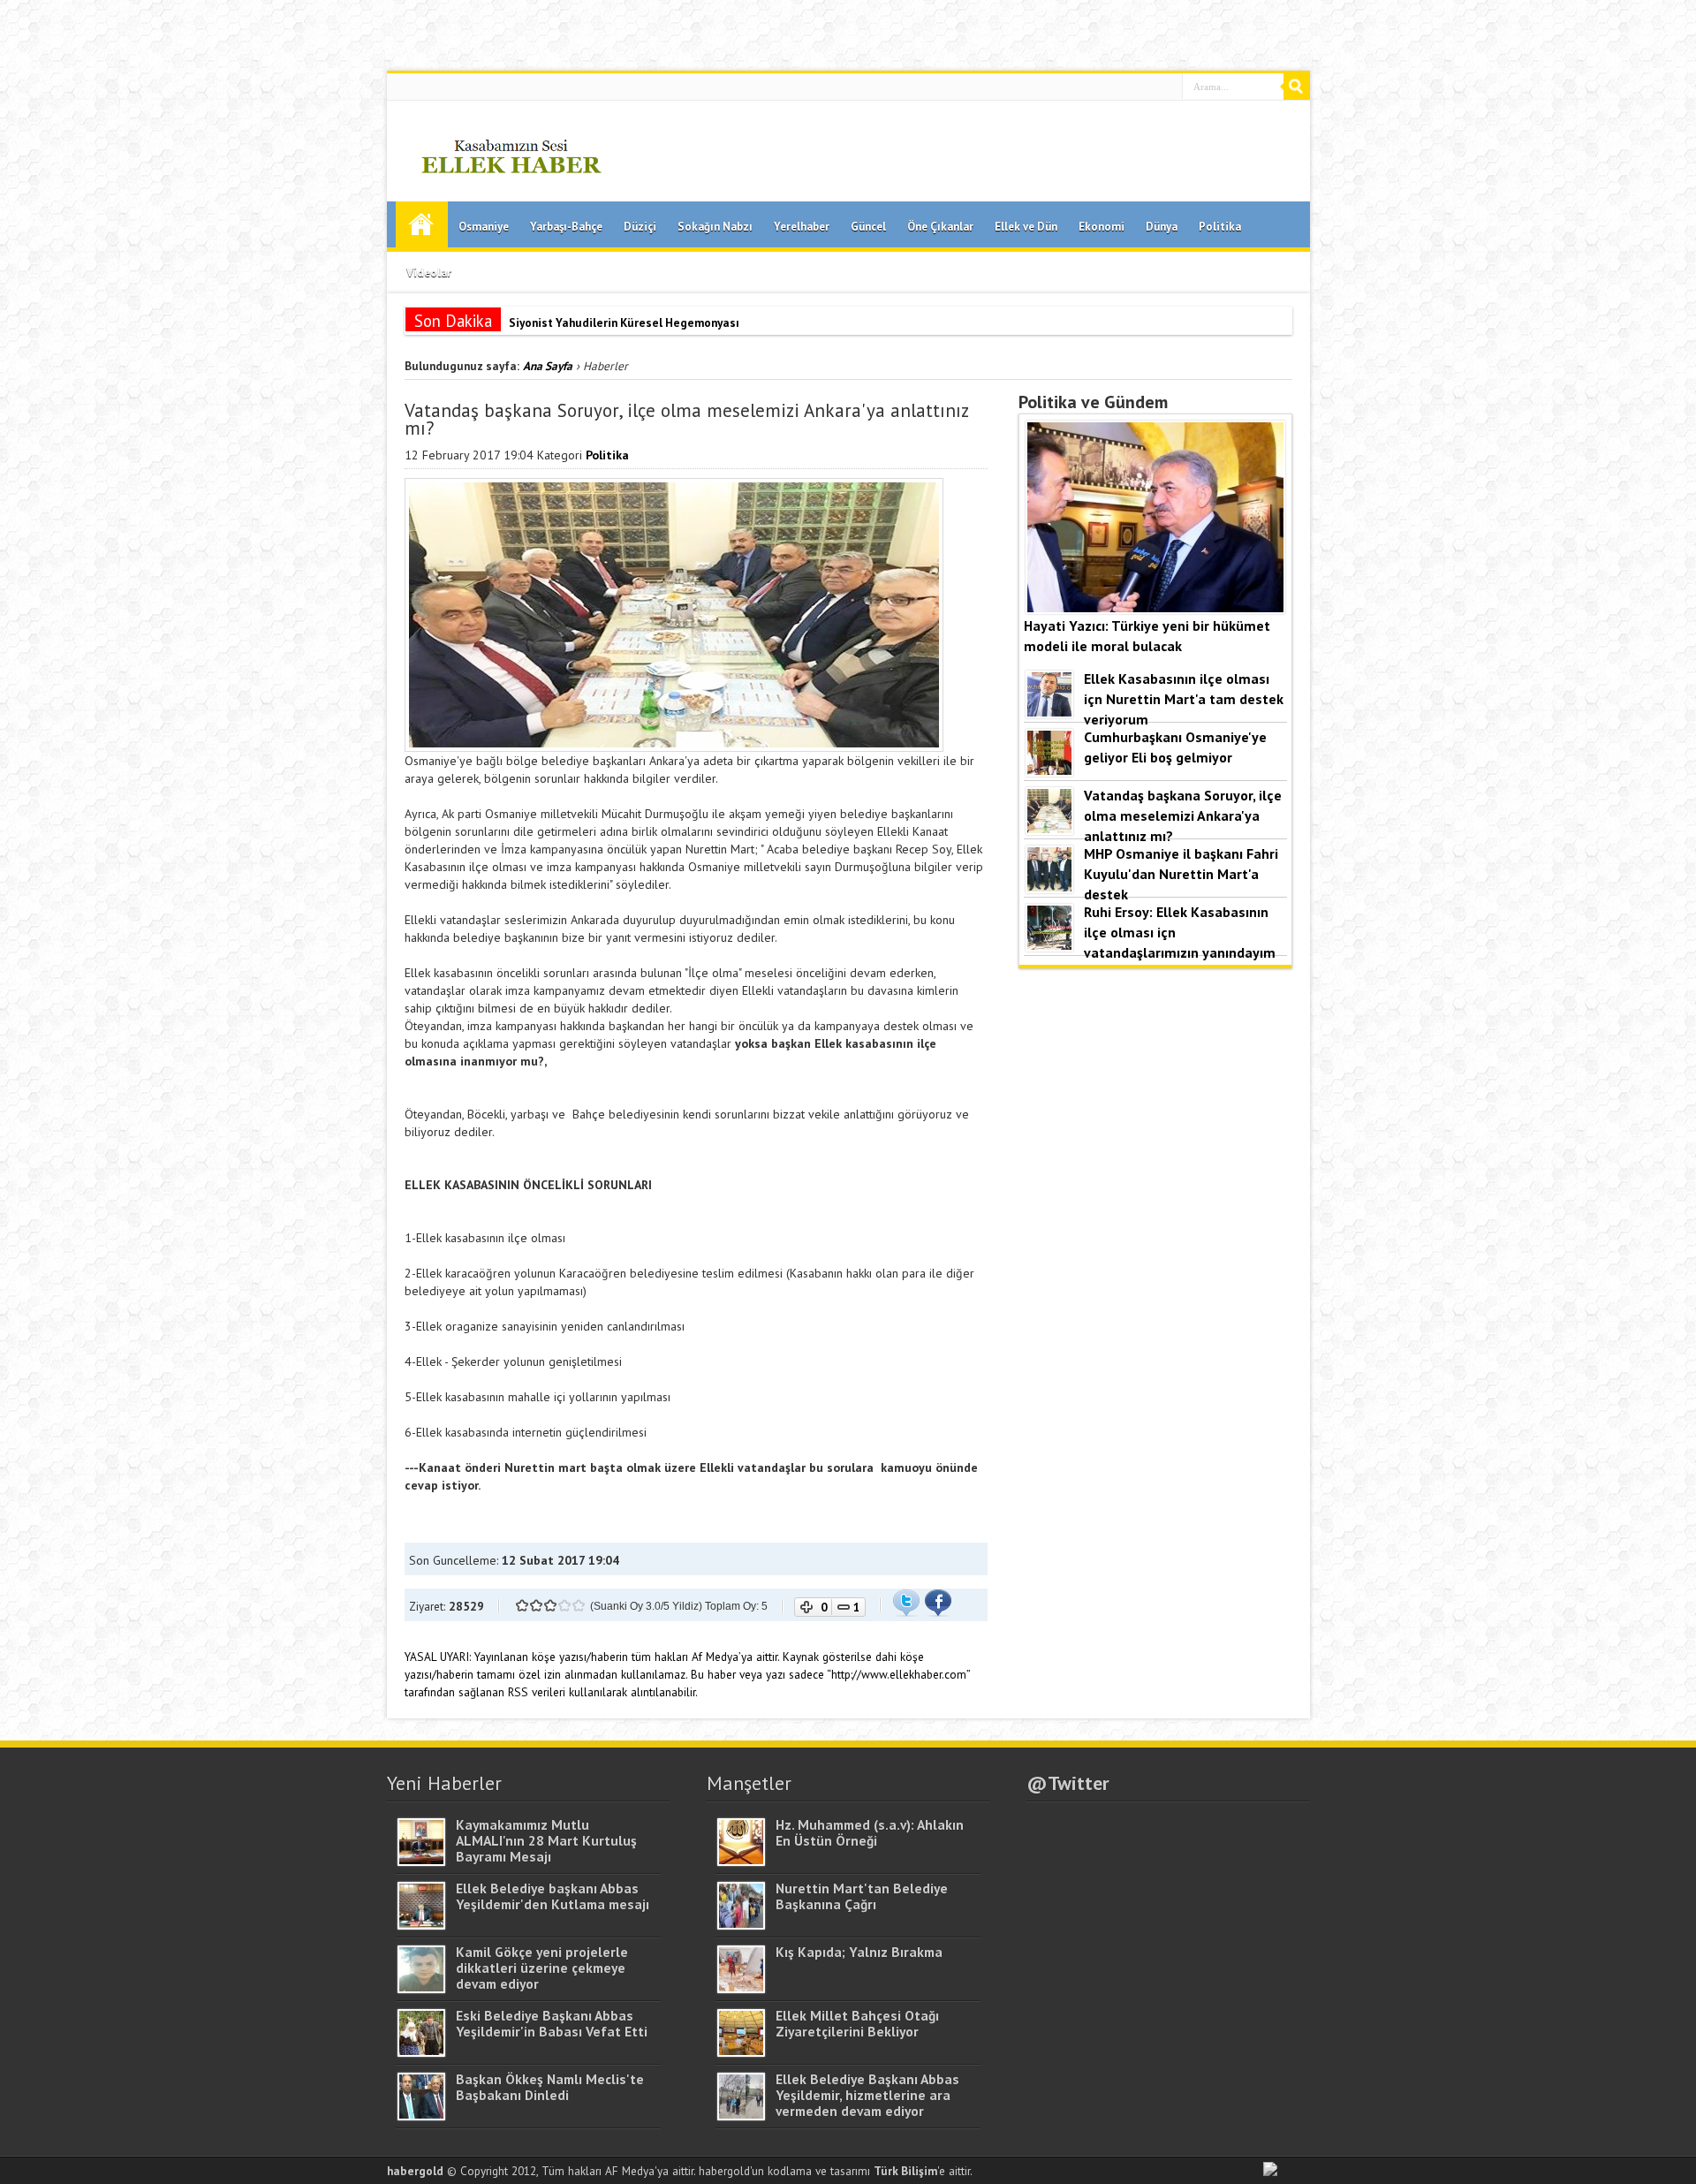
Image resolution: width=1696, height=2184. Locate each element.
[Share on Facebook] (938, 1612)
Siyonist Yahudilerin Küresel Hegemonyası (624, 322)
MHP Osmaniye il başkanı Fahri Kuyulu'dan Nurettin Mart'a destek (1181, 873)
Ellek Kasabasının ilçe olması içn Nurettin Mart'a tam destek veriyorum (1184, 698)
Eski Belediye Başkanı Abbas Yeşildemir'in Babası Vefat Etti (552, 2023)
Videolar (429, 273)
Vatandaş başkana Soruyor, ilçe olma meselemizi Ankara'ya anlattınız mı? (1183, 815)
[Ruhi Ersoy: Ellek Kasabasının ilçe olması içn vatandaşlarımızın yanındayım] (1049, 946)
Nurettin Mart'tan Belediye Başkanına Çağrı (862, 1896)
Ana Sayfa (422, 224)
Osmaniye (484, 227)
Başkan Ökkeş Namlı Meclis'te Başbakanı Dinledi (550, 2087)
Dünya (1162, 227)
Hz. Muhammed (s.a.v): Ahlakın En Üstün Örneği (870, 1832)
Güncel (868, 227)
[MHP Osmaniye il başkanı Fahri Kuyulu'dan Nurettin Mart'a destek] (1049, 888)
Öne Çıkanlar (940, 227)
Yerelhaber (802, 227)
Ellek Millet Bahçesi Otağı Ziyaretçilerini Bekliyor (857, 2023)
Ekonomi (1102, 227)
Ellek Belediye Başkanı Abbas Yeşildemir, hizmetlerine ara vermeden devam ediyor (867, 2095)
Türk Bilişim (905, 2171)
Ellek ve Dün (1026, 227)
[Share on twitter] (906, 1612)
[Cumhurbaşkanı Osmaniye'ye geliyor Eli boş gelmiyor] (1049, 771)
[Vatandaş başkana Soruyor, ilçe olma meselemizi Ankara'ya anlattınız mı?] (1049, 830)
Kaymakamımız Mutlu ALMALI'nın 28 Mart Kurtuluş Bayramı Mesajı (546, 1840)
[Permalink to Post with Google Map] (421, 1862)
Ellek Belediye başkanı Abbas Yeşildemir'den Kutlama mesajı (553, 1896)
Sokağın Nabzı (715, 227)
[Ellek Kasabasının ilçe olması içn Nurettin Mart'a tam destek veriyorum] (1049, 713)
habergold (415, 2171)
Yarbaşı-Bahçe (566, 227)
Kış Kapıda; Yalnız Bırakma (859, 1952)
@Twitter (1068, 1783)
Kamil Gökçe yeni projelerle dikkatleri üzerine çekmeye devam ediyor (542, 1968)
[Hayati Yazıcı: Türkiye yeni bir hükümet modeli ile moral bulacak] (1155, 609)
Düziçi (640, 227)
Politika (1220, 227)
